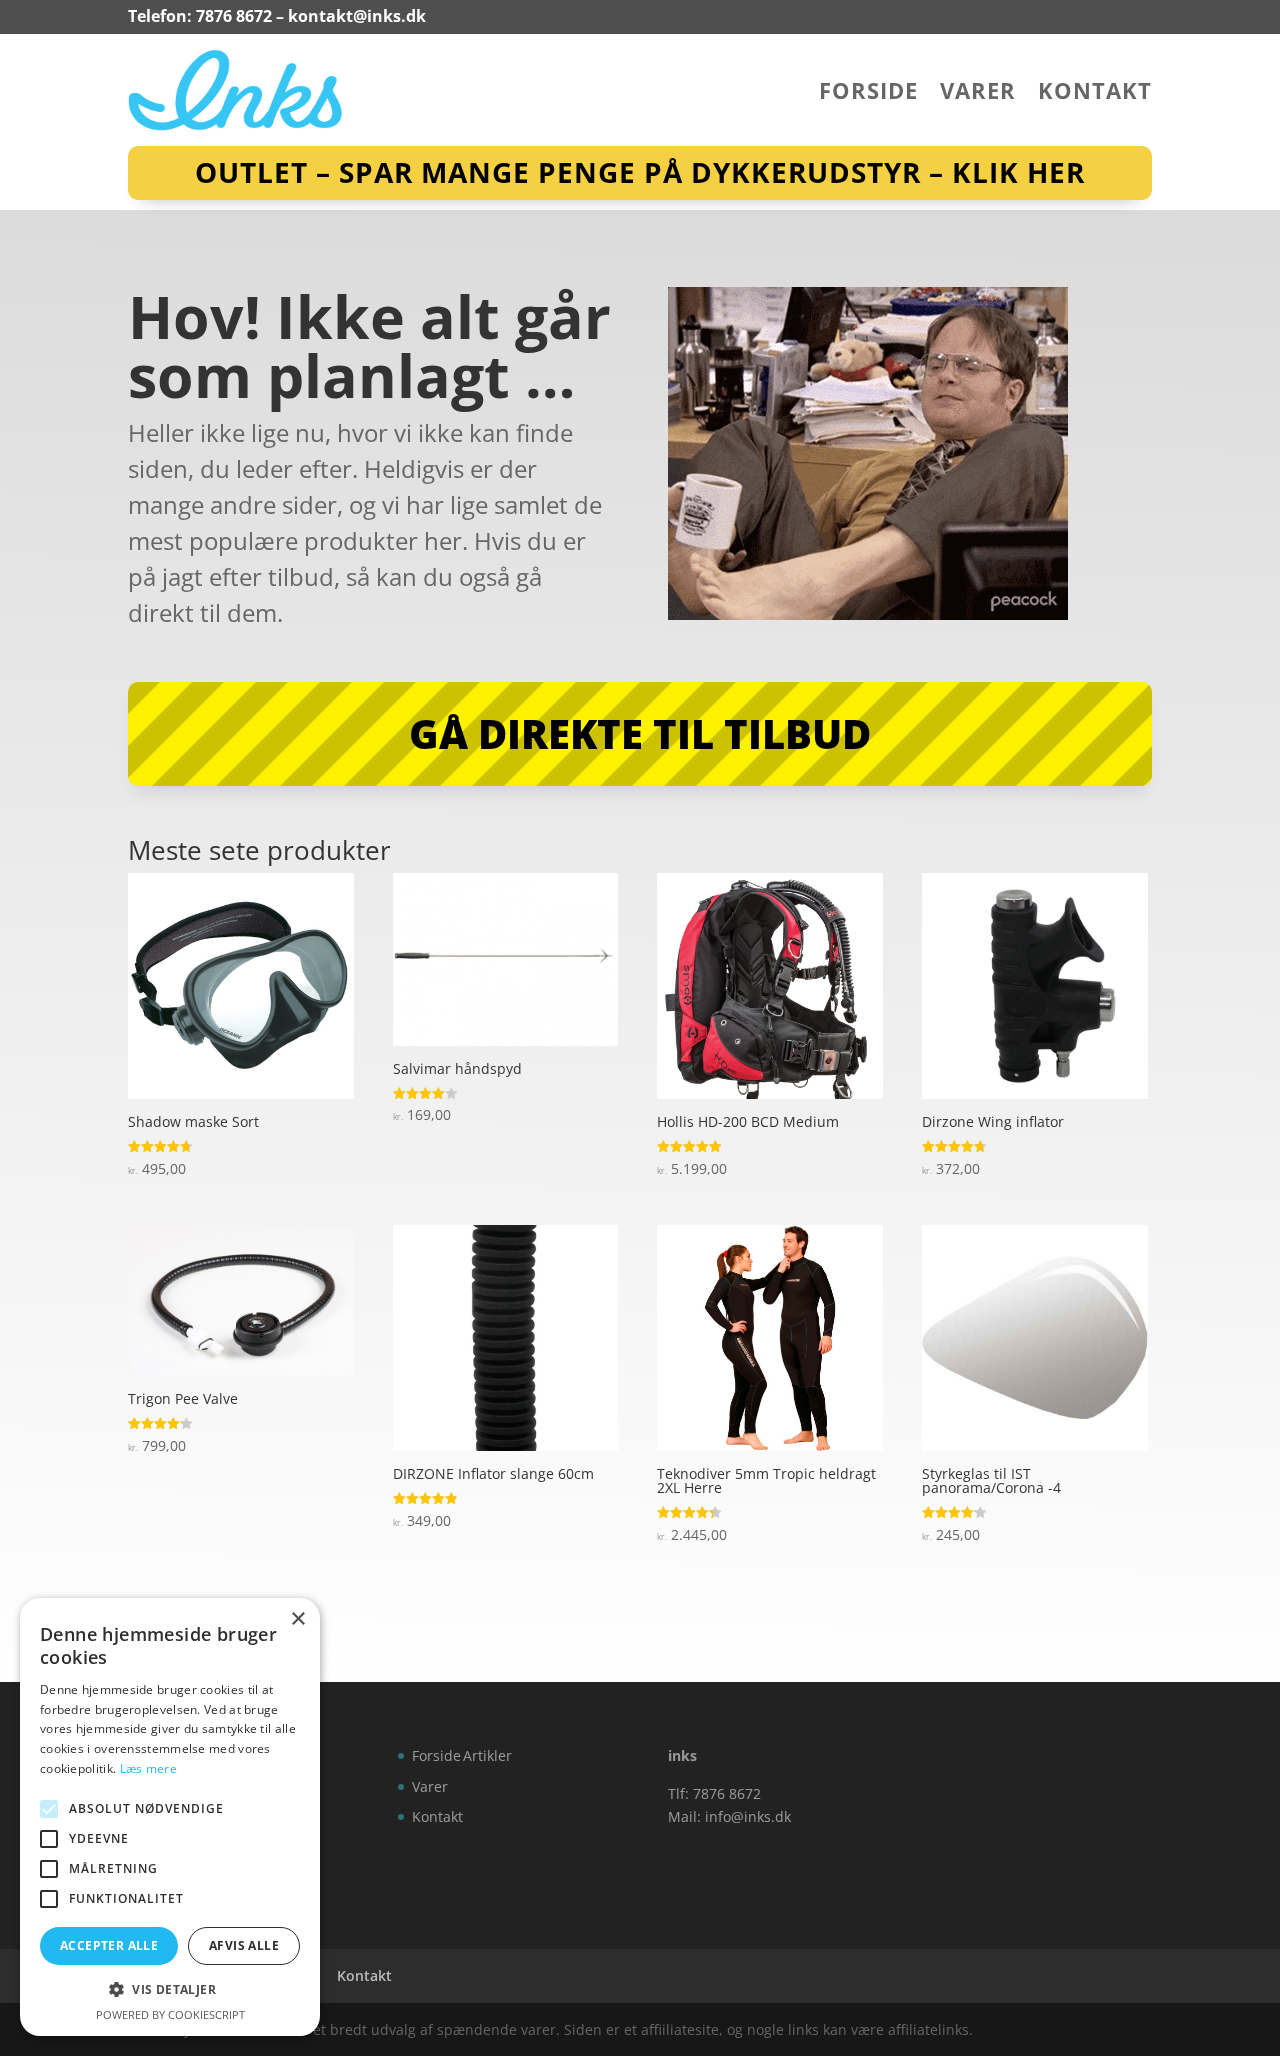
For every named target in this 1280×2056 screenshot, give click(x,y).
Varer (978, 94)
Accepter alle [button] (109, 1945)
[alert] (170, 1817)
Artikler (487, 1755)
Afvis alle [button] (244, 1945)
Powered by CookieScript (170, 2014)
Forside (868, 94)
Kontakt (1095, 94)
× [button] (297, 1619)
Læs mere (148, 1768)
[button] (170, 1990)
